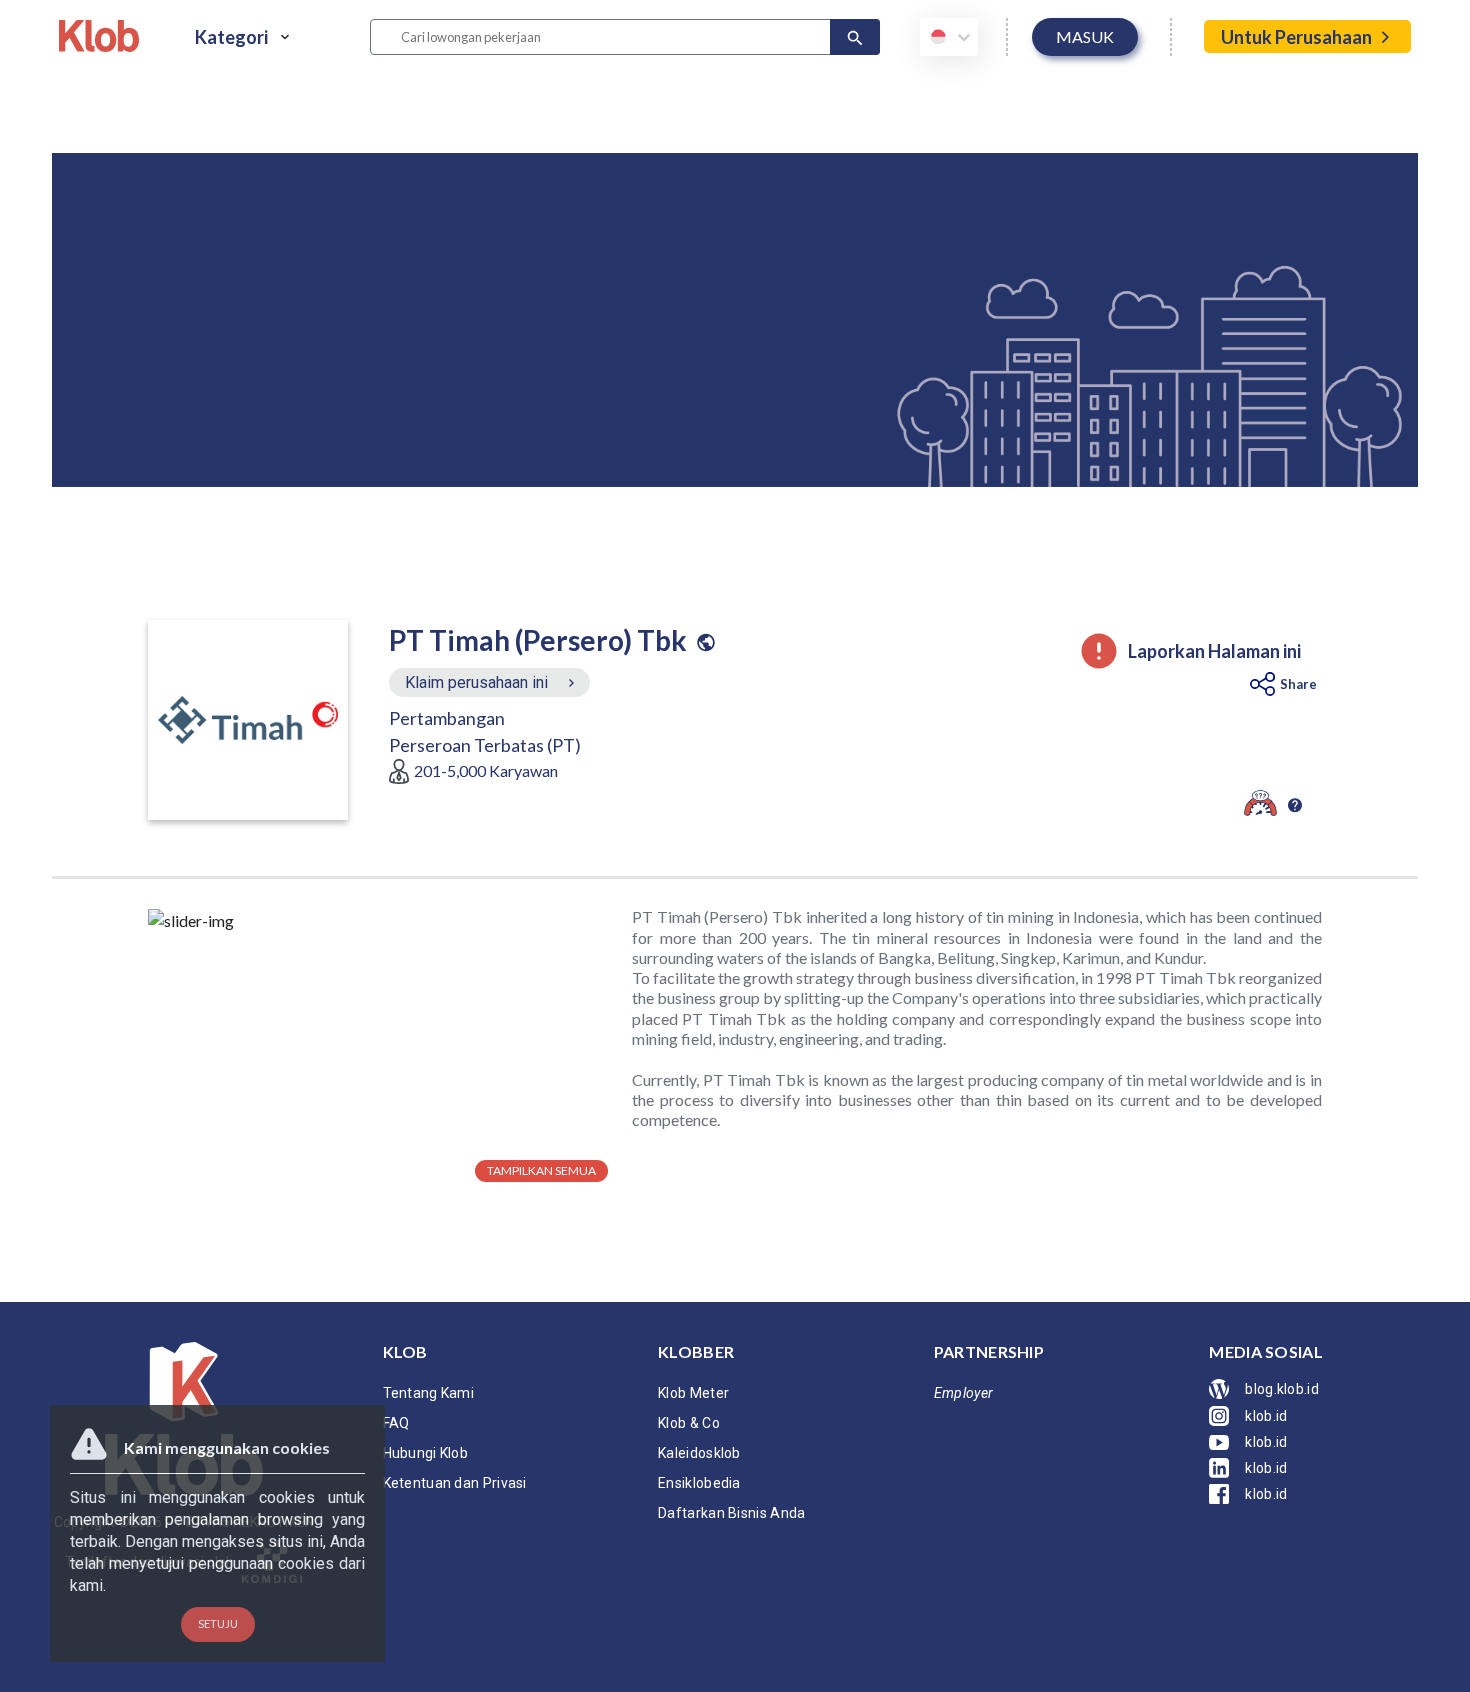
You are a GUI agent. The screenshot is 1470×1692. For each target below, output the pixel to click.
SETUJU (218, 1623)
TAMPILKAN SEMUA (541, 1170)
